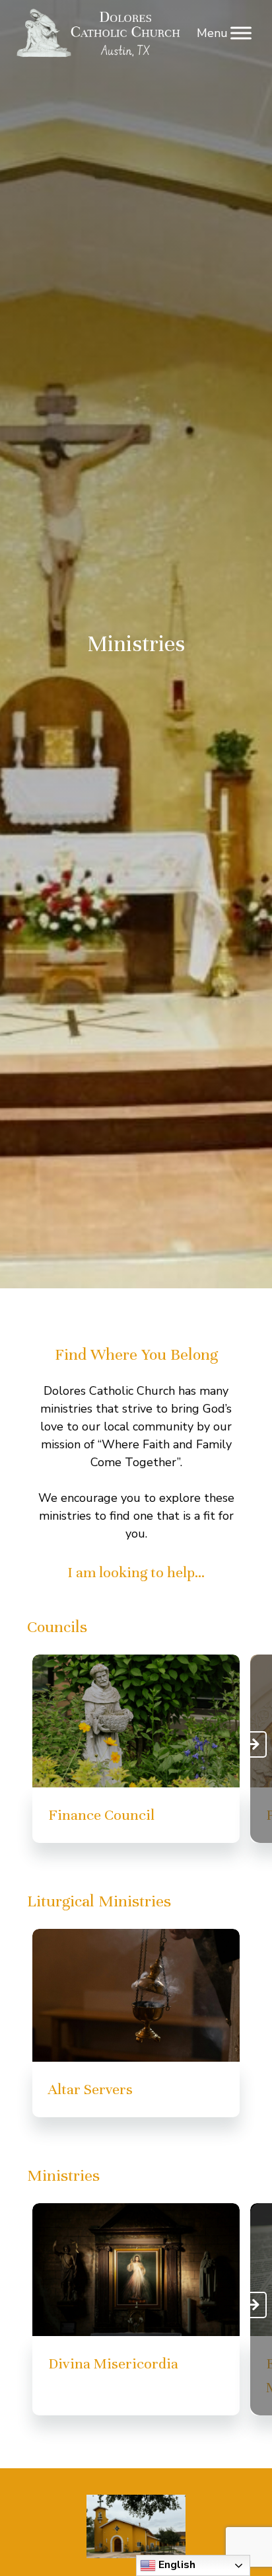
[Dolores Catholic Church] (100, 33)
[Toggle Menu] (241, 33)
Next (254, 1744)
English (176, 2565)
